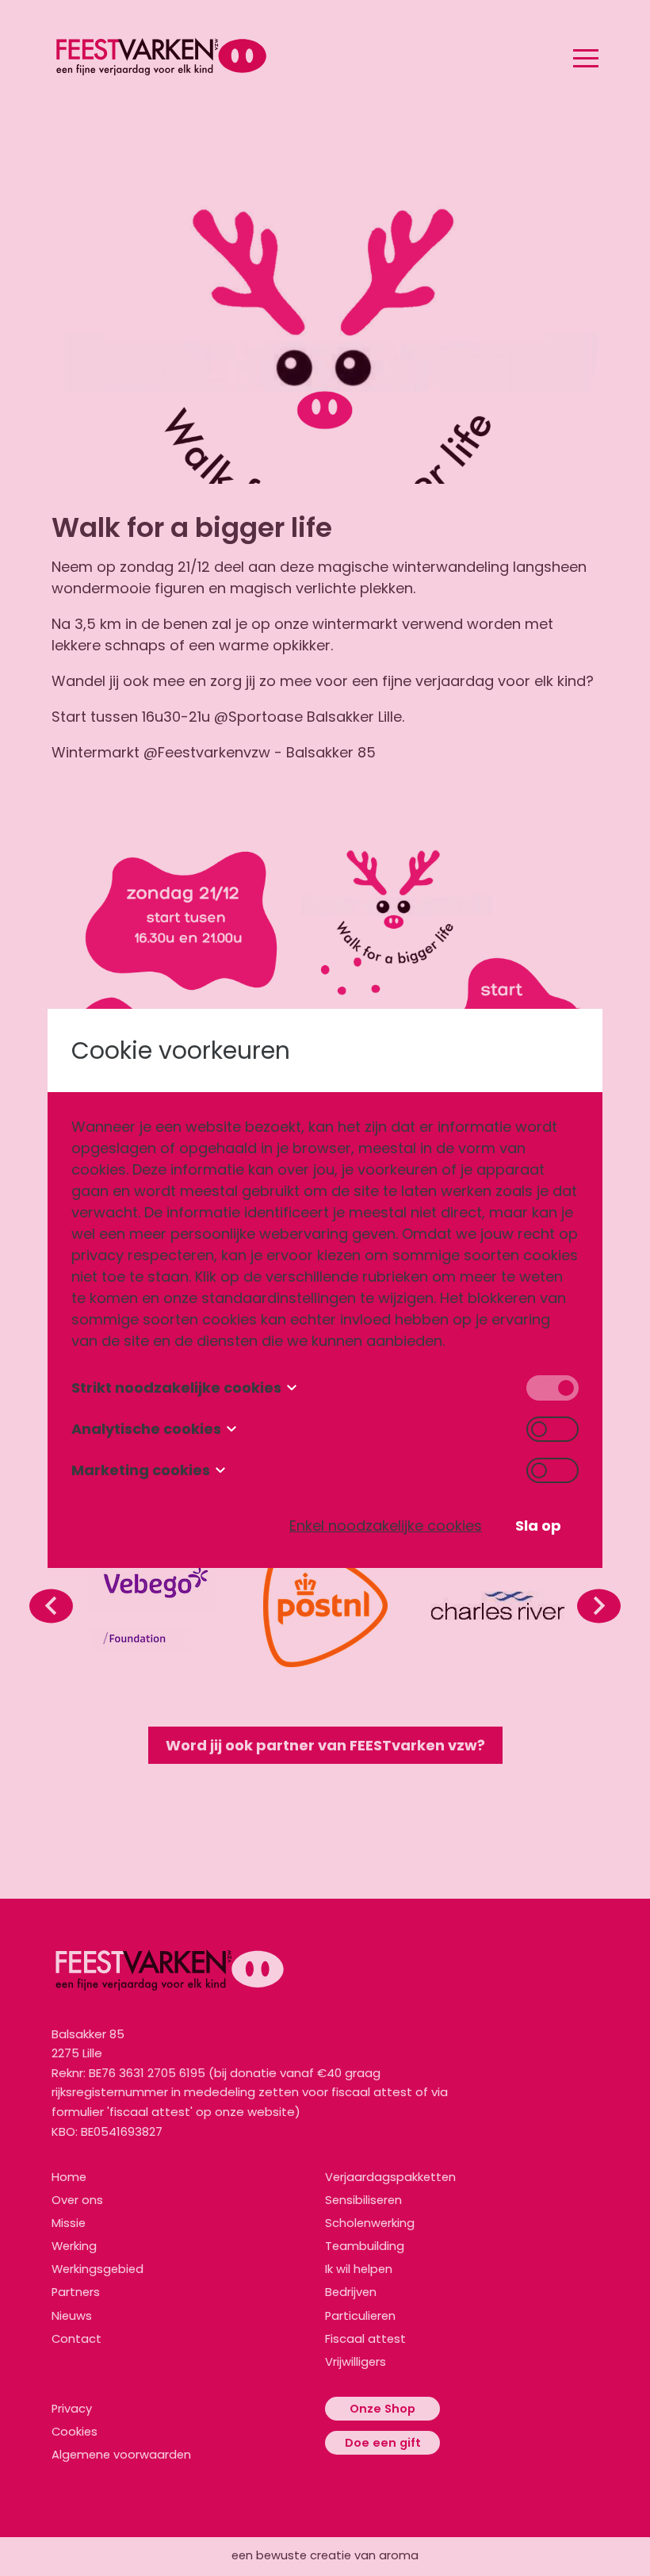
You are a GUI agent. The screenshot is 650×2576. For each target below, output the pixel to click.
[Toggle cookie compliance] (552, 1429)
